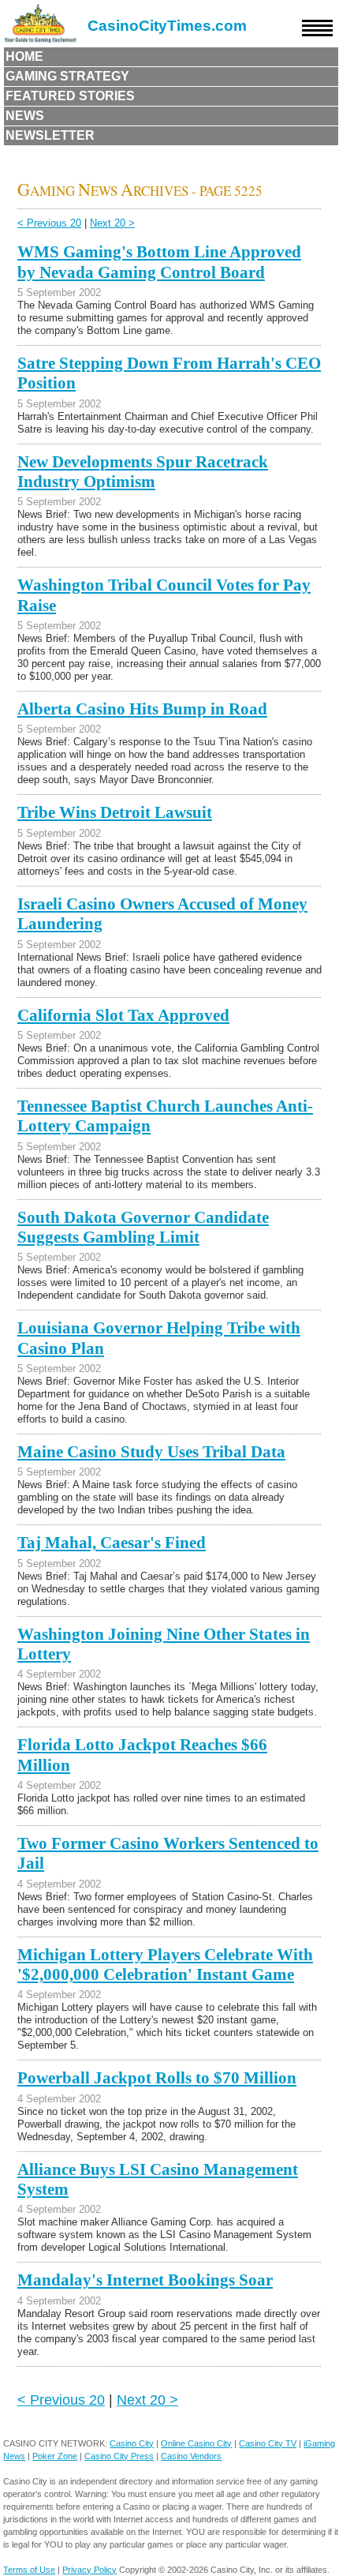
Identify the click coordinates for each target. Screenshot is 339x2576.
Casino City (132, 2443)
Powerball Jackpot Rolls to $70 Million (157, 2078)
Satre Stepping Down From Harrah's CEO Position (169, 373)
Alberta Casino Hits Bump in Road (142, 709)
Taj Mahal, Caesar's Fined (112, 1543)
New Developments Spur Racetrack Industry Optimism (143, 472)
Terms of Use (29, 2570)
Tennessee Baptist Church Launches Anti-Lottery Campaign (165, 1116)
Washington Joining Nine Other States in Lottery (164, 1644)
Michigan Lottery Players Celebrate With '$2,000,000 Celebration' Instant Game (165, 1965)
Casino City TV (268, 2443)
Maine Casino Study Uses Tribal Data (151, 1452)
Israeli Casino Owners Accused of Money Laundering (162, 914)
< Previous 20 (49, 223)
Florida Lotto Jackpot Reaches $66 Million (142, 1755)
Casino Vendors (191, 2456)
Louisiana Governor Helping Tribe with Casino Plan (159, 1338)
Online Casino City (196, 2443)
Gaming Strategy (67, 76)
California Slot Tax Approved (123, 1015)
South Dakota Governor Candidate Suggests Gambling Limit (143, 1227)
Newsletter (50, 135)
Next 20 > (112, 223)
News (25, 116)
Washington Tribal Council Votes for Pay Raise (164, 595)
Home (24, 56)
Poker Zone (55, 2456)
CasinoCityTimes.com (167, 26)
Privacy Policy (89, 2570)
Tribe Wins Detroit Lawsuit (115, 812)
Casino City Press (119, 2456)
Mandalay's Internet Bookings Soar (145, 2280)
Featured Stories (70, 96)
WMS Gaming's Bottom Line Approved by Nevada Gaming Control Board (159, 262)
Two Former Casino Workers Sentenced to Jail (168, 1853)
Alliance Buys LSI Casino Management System (158, 2179)
